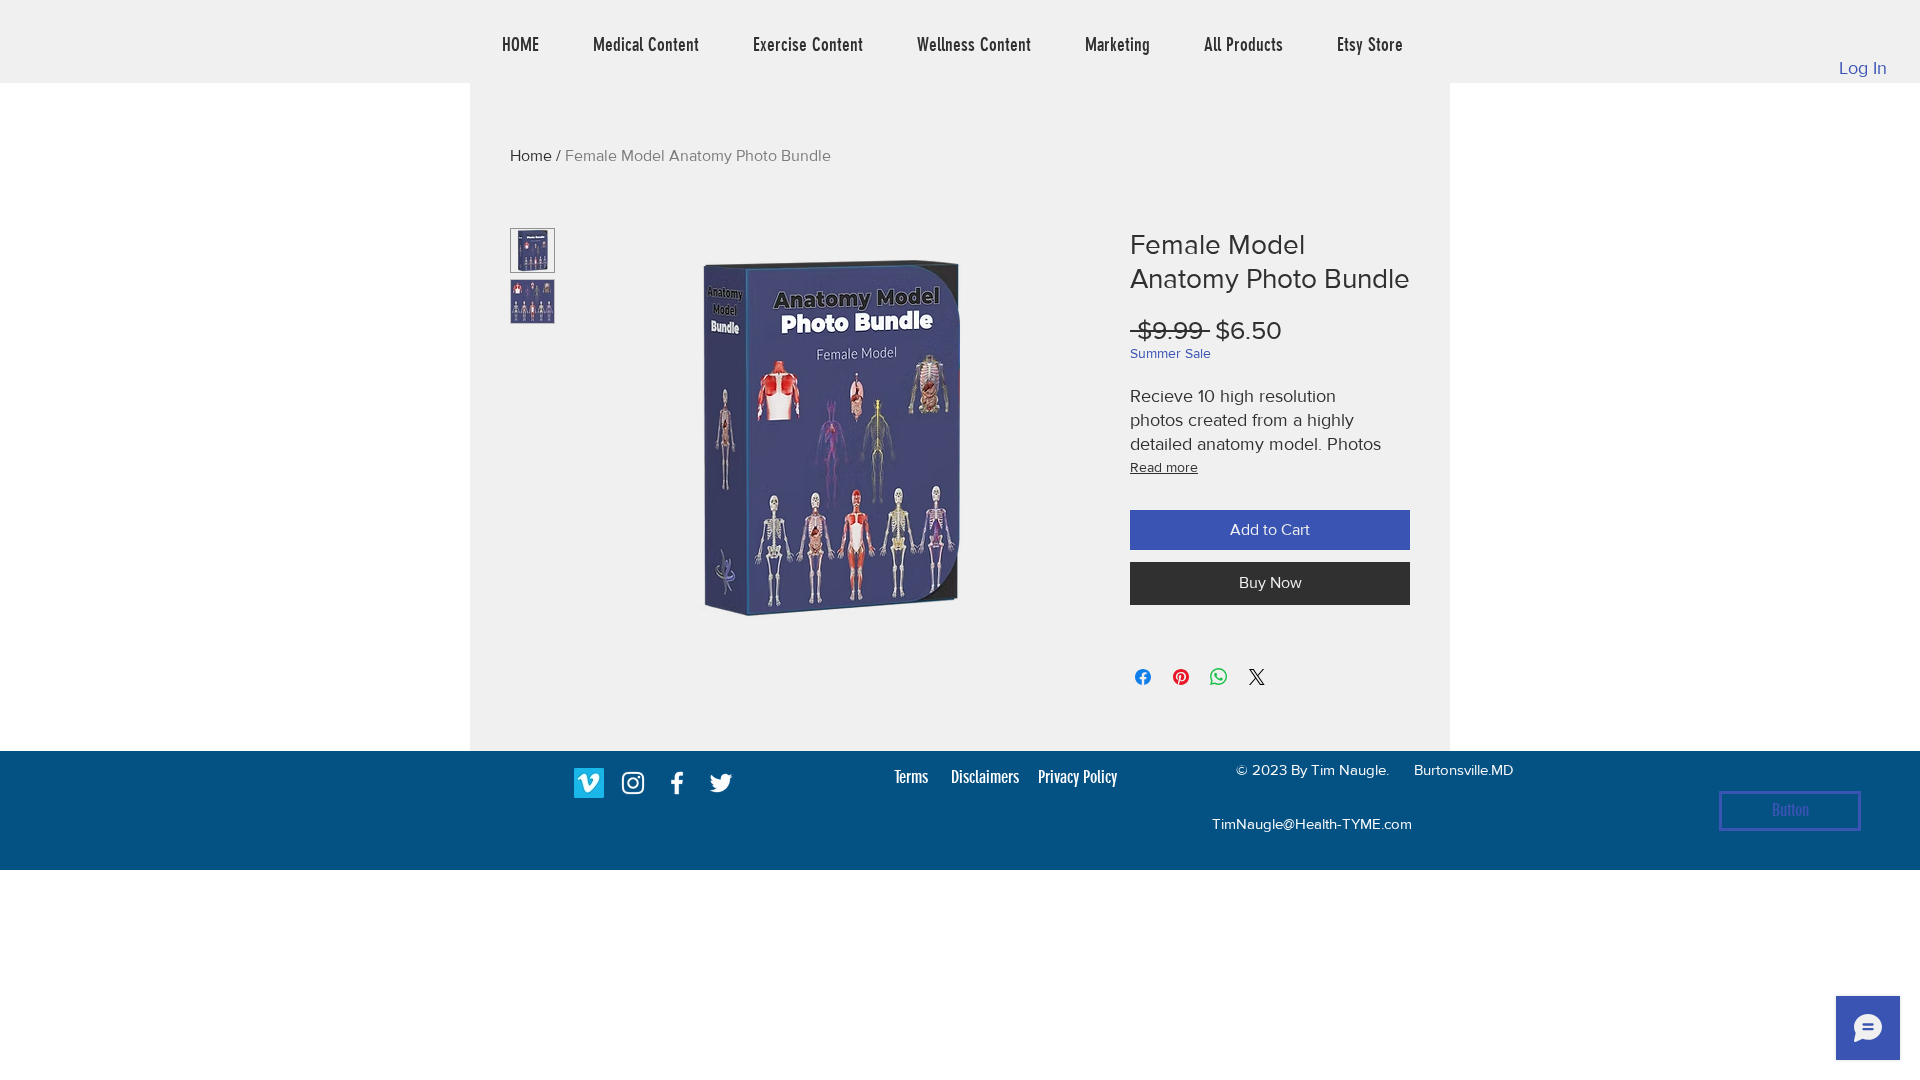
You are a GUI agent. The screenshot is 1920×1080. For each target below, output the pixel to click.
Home (531, 155)
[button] (646, 45)
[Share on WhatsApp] (1219, 677)
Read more (1164, 467)
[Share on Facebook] (1143, 677)
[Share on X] (1257, 677)
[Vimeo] (589, 783)
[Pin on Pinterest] (1181, 677)
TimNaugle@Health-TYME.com (1312, 823)
